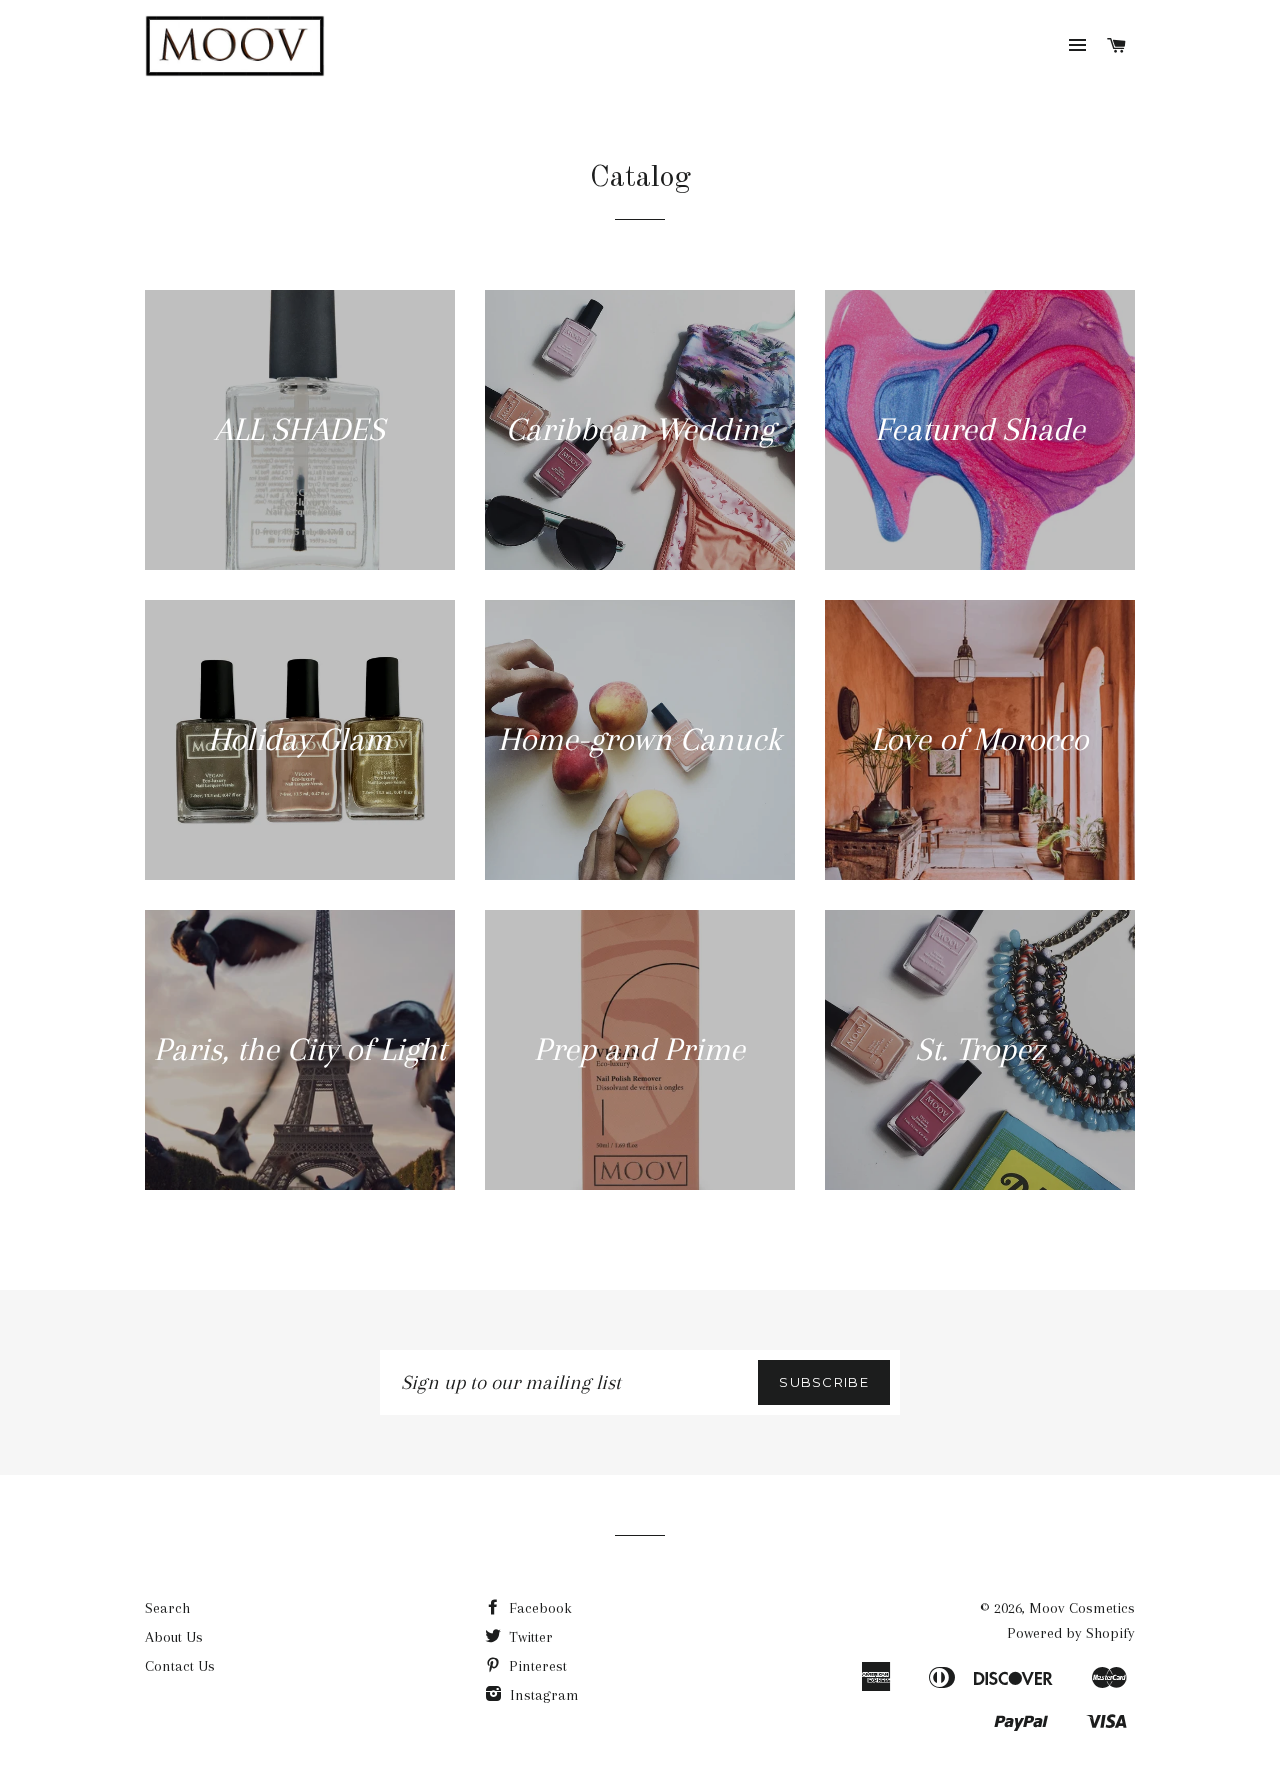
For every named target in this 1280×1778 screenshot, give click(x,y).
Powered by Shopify (1071, 1633)
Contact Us (180, 1666)
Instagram (542, 1695)
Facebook (538, 1608)
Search (167, 1608)
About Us (174, 1637)
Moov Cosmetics (1082, 1608)
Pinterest (536, 1666)
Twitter (529, 1637)
